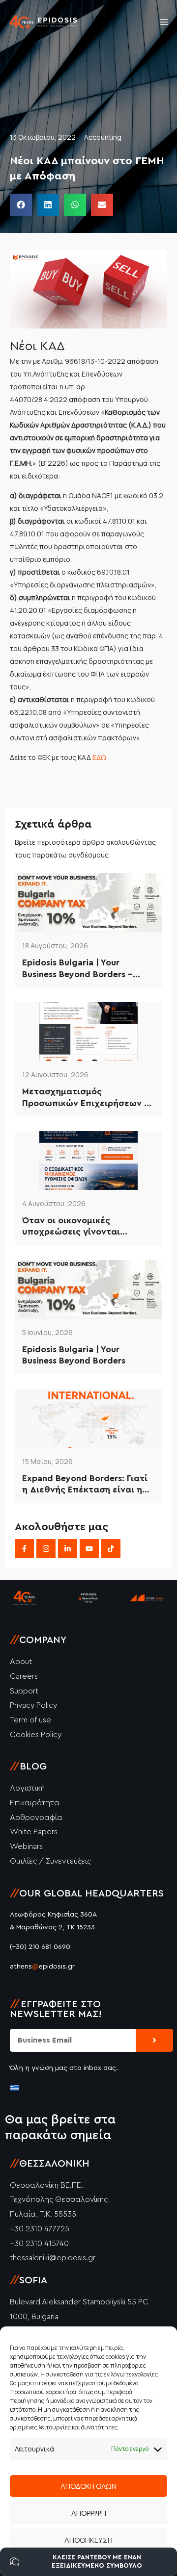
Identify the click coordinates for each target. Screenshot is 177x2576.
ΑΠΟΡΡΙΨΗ (89, 2513)
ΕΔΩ (99, 757)
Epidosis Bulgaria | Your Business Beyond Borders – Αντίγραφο (77, 969)
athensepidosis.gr (42, 1967)
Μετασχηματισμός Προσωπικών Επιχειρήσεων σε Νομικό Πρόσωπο (88, 1098)
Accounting (103, 137)
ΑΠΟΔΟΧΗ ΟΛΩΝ (88, 2486)
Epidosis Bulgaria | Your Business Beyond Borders (74, 1355)
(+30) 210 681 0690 (40, 1947)
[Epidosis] (44, 22)
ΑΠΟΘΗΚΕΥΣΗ (88, 2540)
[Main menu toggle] (164, 22)
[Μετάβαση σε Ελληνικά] (15, 2087)
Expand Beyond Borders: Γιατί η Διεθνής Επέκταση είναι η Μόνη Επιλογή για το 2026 (85, 1485)
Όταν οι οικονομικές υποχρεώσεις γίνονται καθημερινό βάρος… (71, 1227)
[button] (21, 205)
